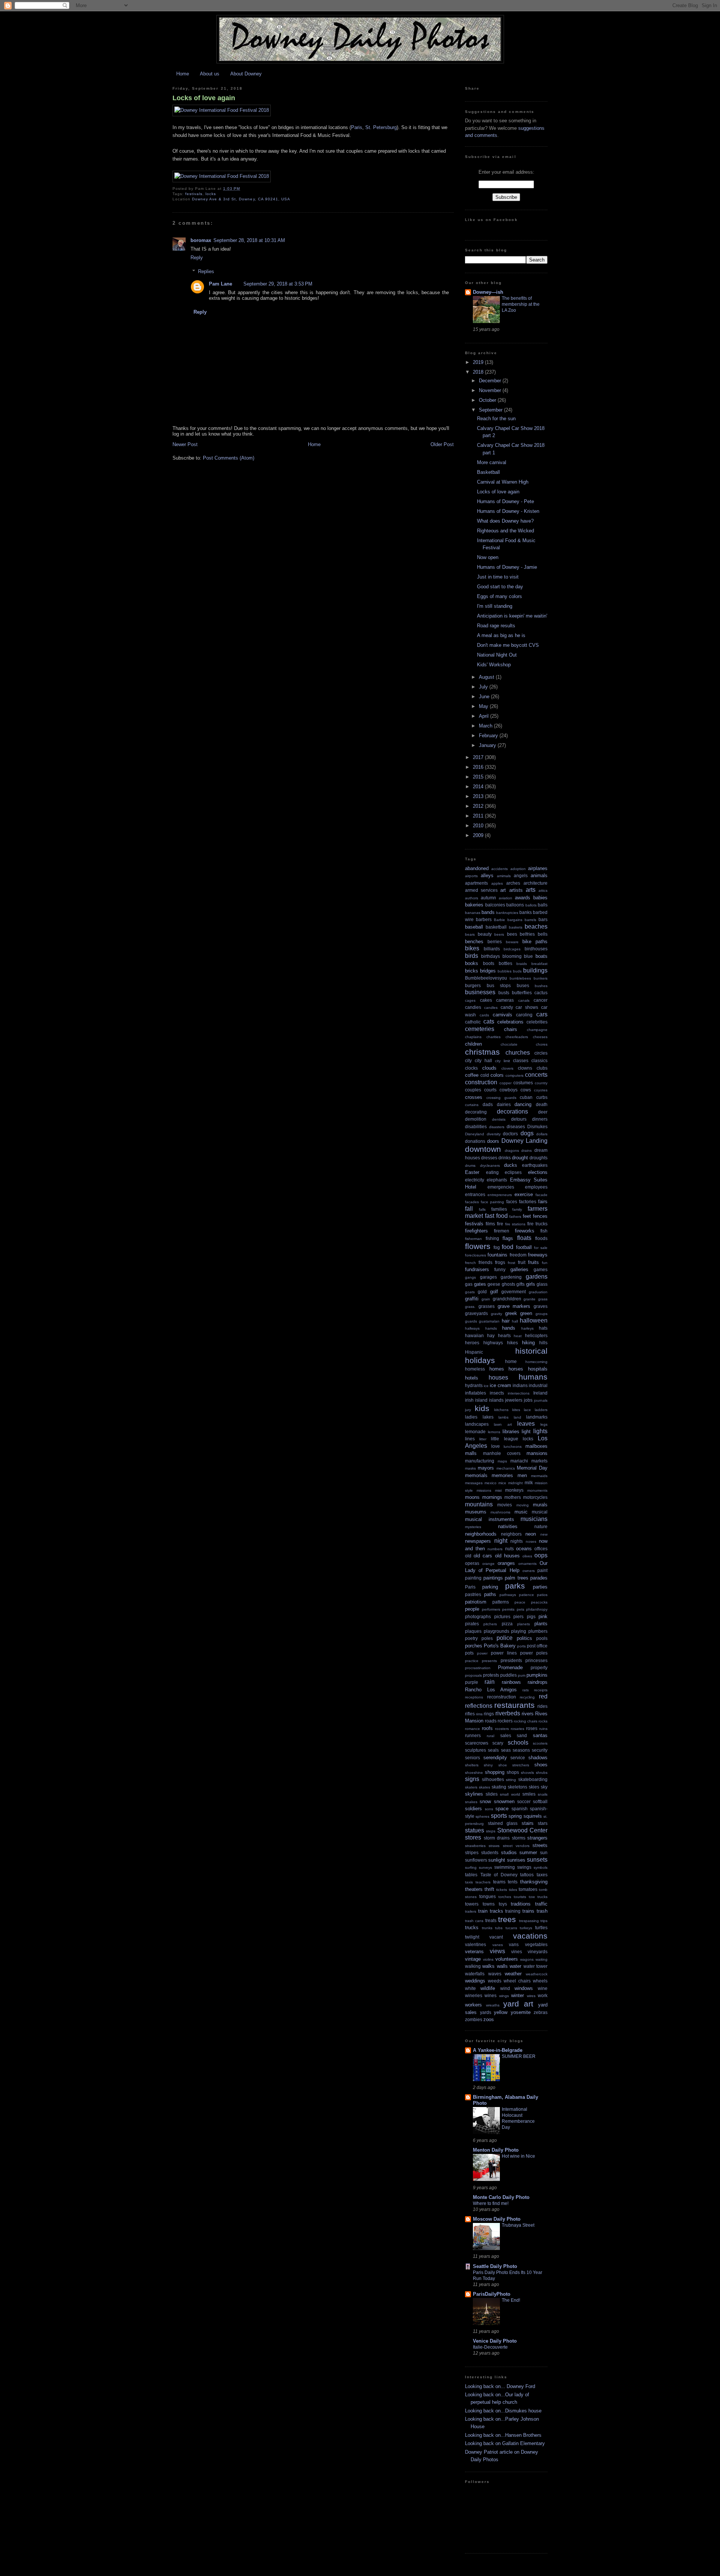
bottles (505, 963)
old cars (483, 1556)
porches (474, 1646)
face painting (492, 1202)
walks (488, 1966)
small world (510, 1794)
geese (494, 1284)
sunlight (497, 1860)
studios (509, 1852)
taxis (469, 1882)
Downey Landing (524, 1141)
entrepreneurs (500, 1195)
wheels (540, 1981)
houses (498, 1377)
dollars (542, 1134)
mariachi (519, 1461)
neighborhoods (481, 1534)
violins (488, 1959)
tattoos (527, 1875)
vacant (496, 1937)
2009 (479, 835)
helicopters (536, 1335)
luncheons (513, 1447)
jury (468, 1410)
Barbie (499, 920)
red (543, 1696)
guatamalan (489, 1321)
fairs (543, 1202)
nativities (508, 1526)
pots (469, 1653)
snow (485, 1801)
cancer (541, 1000)
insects (497, 1393)
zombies (474, 2019)
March (486, 726)
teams (499, 1882)
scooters (540, 1743)
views (497, 1951)
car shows (527, 1007)
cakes (486, 1000)
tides (513, 1890)
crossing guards (501, 1098)
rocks (543, 1721)
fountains (497, 1255)
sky (544, 1787)
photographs (478, 1616)
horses (516, 1369)
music (521, 1512)
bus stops (499, 985)
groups (541, 1314)
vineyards (538, 1952)
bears (470, 934)
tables (471, 1875)
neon (531, 1534)
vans (514, 1944)
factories (528, 1202)
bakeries (474, 905)
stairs (528, 1823)
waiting (541, 1959)
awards (523, 898)
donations (475, 1141)
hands (509, 1328)
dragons (512, 1150)
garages (488, 1277)
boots (489, 963)
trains (528, 1911)
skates (484, 1787)
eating (492, 1172)
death (542, 1104)
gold (482, 1292)
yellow (501, 2012)
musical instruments (490, 1519)
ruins (543, 1729)
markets (539, 1461)
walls (502, 1966)
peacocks (539, 1602)
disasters (497, 1127)
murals (540, 1505)
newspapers (478, 1541)
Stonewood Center (522, 1830)
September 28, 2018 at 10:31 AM (249, 240)
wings (504, 1996)
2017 (479, 757)
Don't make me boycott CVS (508, 645)
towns (489, 1904)
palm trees (517, 1578)
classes (521, 1060)
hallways (472, 1328)
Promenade (510, 1667)
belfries (527, 934)
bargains (515, 920)
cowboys (508, 1090)
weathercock (537, 1974)
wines (490, 1995)
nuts (509, 1549)
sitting (511, 1780)
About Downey (246, 74)
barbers (484, 919)
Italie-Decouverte (490, 2347)
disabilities (476, 1126)
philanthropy (537, 1609)
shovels (527, 1773)
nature (541, 1526)
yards (486, 2012)
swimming (505, 1867)
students (490, 1852)
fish (544, 1231)
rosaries (517, 1729)
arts (531, 890)
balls (543, 905)
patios (542, 1595)
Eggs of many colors (499, 596)
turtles (541, 1927)
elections (538, 1172)
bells (543, 934)
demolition (476, 1119)
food (508, 1247)
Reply (197, 258)
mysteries (473, 1527)
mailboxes (536, 1446)
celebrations (510, 1022)
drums (470, 1166)
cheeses (540, 1037)
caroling (524, 1015)
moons (472, 1497)
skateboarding (533, 1779)
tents (513, 1882)
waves (495, 1974)
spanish (520, 1809)
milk (529, 1483)
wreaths (493, 2005)
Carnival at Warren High (503, 482)
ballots (531, 905)
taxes (542, 1875)
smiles (529, 1794)
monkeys (514, 1490)
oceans (524, 1549)
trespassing (529, 1921)
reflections (479, 1706)
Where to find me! (491, 2203)
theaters (474, 1889)
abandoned (477, 868)
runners (473, 1735)
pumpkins (537, 1675)
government (514, 1292)
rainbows (511, 1682)
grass (543, 1299)
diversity (494, 1134)
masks (470, 1468)
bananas (473, 913)
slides (492, 1794)
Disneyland (475, 1134)
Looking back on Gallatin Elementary (505, 2443)
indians (520, 1385)
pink (543, 1616)
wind (505, 1988)
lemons (494, 1432)
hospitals (538, 1369)
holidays (480, 1360)
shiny (488, 1765)
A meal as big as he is (501, 635)
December (491, 381)
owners (529, 1571)
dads (488, 1104)
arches (513, 883)
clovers (507, 1068)
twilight (472, 1937)
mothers (513, 1497)
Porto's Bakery (500, 1646)
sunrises (516, 1860)
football (524, 1247)
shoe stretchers (514, 1765)
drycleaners (490, 1166)
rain (490, 1682)
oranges (506, 1563)
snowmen (504, 1801)
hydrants (474, 1385)
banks (526, 912)
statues (475, 1830)
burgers (473, 985)
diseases (516, 1126)
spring (515, 1816)
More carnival (492, 462)
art (503, 890)
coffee (472, 1075)
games (541, 1269)
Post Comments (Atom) (229, 458)
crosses (474, 1097)
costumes (523, 1083)
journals (541, 1400)
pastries (473, 1594)
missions (484, 1490)
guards (471, 1321)
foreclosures (475, 1255)
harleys (527, 1328)
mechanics (506, 1468)
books (472, 963)
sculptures (475, 1750)
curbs (542, 1097)
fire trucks (537, 1224)
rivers (528, 1714)
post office (537, 1646)
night (501, 1541)
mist (498, 1490)
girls (531, 1284)
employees (536, 1187)
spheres (482, 1816)
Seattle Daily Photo (495, 2266)
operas (472, 1563)
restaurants (514, 1705)
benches (474, 942)
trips (544, 1921)
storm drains (497, 1838)
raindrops (538, 1682)
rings (489, 1714)
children (473, 1044)
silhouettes (493, 1779)
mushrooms (500, 1512)
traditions (521, 1904)
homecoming (536, 1362)
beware (512, 942)
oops (541, 1555)
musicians (534, 1519)
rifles (470, 1714)
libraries (511, 1432)
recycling (527, 1697)
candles (491, 1008)
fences (540, 1216)
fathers (515, 1217)
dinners (540, 1119)
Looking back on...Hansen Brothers (503, 2435)
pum (522, 1675)
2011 (479, 816)
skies (534, 1787)
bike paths (535, 942)
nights (517, 1541)
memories (502, 1475)
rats (526, 1690)
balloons (515, 905)
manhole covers (502, 1453)
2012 (479, 806)
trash (542, 1911)
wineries (474, 1995)
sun (544, 1852)
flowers (478, 1246)
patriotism (476, 1602)
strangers (537, 1838)
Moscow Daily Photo (497, 2219)
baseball (474, 927)
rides (542, 1706)
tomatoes (528, 1889)
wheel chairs (517, 1981)
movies (505, 1505)
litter (483, 1439)
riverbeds (508, 1713)
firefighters (476, 1231)
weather (513, 1974)
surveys (485, 1867)
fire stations (515, 1224)
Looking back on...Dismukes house (503, 2411)
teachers (483, 1882)
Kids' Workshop (494, 665)
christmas (482, 1052)
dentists (499, 1119)
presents (489, 1661)
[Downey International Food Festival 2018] (222, 110)
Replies (206, 271)
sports (499, 1816)
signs (472, 1779)
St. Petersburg (381, 127)
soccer (524, 1801)
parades (539, 1578)
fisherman (473, 1239)
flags (508, 1238)
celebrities (537, 1022)
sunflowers (476, 1860)
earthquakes (535, 1165)
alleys (487, 875)
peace (520, 1602)
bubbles (505, 971)
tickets (502, 1890)
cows (526, 1090)
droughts (538, 1158)
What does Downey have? (505, 521)
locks (211, 194)
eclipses (513, 1172)
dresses (489, 1158)
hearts (504, 1335)
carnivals (502, 1015)
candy (507, 1007)
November (491, 390)
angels (521, 875)
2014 (479, 787)
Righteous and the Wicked (505, 531)
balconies (495, 905)
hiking (528, 1343)
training (513, 1911)
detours (519, 1119)
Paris (357, 127)
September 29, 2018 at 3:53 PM (278, 284)
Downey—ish (488, 292)
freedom (518, 1255)
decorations (512, 1111)
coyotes (541, 1090)
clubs (542, 1068)
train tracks (491, 1911)
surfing (471, 1867)
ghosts (508, 1284)
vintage (473, 1959)
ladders (541, 1410)
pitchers (490, 1624)
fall (469, 1209)
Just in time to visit (498, 577)
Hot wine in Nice (518, 2156)
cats (489, 1021)
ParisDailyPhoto (492, 2294)
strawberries (475, 1846)
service (518, 1758)
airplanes (538, 868)
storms (519, 1838)
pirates (472, 1624)
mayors (486, 1468)
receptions (474, 1697)
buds (517, 971)
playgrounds (496, 1631)
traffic (541, 1904)
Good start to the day (500, 587)
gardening (511, 1277)
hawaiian (474, 1335)
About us (210, 74)
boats (541, 956)
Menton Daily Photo (496, 2150)
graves (541, 1306)
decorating (476, 1112)
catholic (473, 1022)
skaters (471, 1787)
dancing (523, 1104)
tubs (499, 1928)
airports (471, 876)
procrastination (478, 1668)
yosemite (521, 2012)
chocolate (509, 1044)
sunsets (537, 1860)
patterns (501, 1602)
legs (544, 1424)
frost (511, 1263)
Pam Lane (220, 284)
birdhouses (536, 949)
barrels (530, 920)
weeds (495, 1981)
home (511, 1361)
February (489, 736)
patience (526, 1595)
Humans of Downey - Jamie (507, 567)
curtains (472, 1105)
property (539, 1667)
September (491, 410)
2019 (479, 362)
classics (539, 1060)
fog (497, 1247)
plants (541, 1624)
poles (487, 1638)
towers (472, 1904)
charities (493, 1037)
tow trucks (538, 1897)
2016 (479, 767)
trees (507, 1919)
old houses (507, 1556)
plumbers (538, 1631)
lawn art (503, 1424)
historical (531, 1351)
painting (473, 1578)
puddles (508, 1675)
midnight (515, 1483)
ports (521, 1646)
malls (471, 1453)
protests (491, 1675)
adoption (518, 869)
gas (469, 1284)
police (505, 1638)
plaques (473, 1631)
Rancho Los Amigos (491, 1690)
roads (491, 1721)
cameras (505, 1000)
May (484, 706)
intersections (519, 1393)
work (543, 1995)
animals (539, 875)
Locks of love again (204, 98)
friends (485, 1262)
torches (505, 1897)
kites (516, 1410)
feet (527, 1216)
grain (486, 1299)
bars (543, 919)
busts (504, 993)
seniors (472, 1758)
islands (496, 1400)
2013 (479, 796)
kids (482, 1408)
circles (541, 1053)
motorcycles (535, 1497)
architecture (535, 883)
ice (486, 1386)
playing (519, 1631)
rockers (505, 1721)
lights (540, 1431)
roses (532, 1728)
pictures (502, 1616)
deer (543, 1112)
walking (473, 1966)
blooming (512, 956)
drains (526, 1150)
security (540, 1750)
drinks (505, 1158)
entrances (475, 1194)
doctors (510, 1134)
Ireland (540, 1393)
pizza (507, 1624)
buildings (535, 970)
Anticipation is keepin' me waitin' (512, 616)
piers (518, 1616)
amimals (504, 876)
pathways (508, 1595)
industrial (538, 1385)
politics (524, 1638)
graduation (538, 1292)
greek (511, 1313)
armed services (481, 890)
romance (472, 1729)
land (517, 1417)
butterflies (522, 993)
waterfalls (475, 1974)
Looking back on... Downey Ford (500, 2386)
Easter (472, 1172)
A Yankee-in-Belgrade (498, 2050)
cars (542, 1014)
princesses (536, 1660)
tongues (487, 1896)
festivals (194, 194)
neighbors (511, 1534)
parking (490, 1587)
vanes (498, 1945)
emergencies (501, 1187)
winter (517, 1995)
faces (512, 1202)
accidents (499, 869)
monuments (537, 1490)
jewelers (514, 1400)
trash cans (474, 1921)
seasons (521, 1750)
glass (542, 1284)
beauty (485, 934)
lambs (503, 1417)
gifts (520, 1284)
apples (497, 883)
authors (472, 898)
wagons (527, 1959)
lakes (488, 1417)
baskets (516, 927)
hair (506, 1321)
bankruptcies (507, 913)
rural (490, 1736)
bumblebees (520, 978)
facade (541, 1195)
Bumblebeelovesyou (486, 978)
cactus (541, 993)
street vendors (516, 1846)
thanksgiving (534, 1882)
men (522, 1475)
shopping (495, 1772)
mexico (490, 1483)
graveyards (476, 1313)
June (485, 697)
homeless (475, 1369)
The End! (511, 2300)
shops (513, 1772)
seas (506, 1750)
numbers (495, 1549)
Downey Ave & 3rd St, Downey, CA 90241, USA (241, 199)
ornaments (527, 1564)
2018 (479, 372)
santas (540, 1735)
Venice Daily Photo (495, 2341)
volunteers (507, 1959)
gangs (470, 1277)
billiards (492, 949)
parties (540, 1587)
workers (473, 2005)
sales (506, 1735)
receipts (541, 1690)
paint (542, 1570)
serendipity (495, 1758)
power (482, 1653)
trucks (472, 1927)
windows (524, 1988)
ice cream (500, 1385)
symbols (541, 1867)
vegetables (536, 1944)
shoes (541, 1765)
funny (500, 1269)
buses (523, 985)
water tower (535, 1966)
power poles (534, 1653)
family (517, 1209)
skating (499, 1787)
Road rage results (496, 626)
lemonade (475, 1432)
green (526, 1313)
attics (543, 890)
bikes (472, 948)
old (468, 1556)
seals (493, 1750)
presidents (511, 1660)
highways (493, 1343)
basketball (496, 927)
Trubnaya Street (518, 2225)
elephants (497, 1180)
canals (524, 1000)
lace (527, 1410)
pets (520, 1609)
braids (522, 964)
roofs (487, 1728)
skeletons (517, 1787)
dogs (527, 1133)
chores (542, 1044)
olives (527, 1556)
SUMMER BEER (519, 2056)
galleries (519, 1269)
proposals (473, 1675)
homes (497, 1369)
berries (495, 942)
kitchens (501, 1410)
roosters (502, 1729)
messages (474, 1483)
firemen (502, 1231)
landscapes (477, 1424)
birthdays (490, 956)
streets (540, 1845)
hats (543, 1328)
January (488, 745)
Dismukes (537, 1126)
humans (533, 1377)
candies (473, 1007)
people (472, 1609)
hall (515, 1321)
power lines (504, 1653)
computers (514, 1075)
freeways (538, 1255)
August (487, 677)
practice (472, 1661)
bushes (541, 986)
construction (481, 1082)
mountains (479, 1504)
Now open (488, 557)
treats (491, 1920)
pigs (531, 1616)
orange (488, 1564)
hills (543, 1343)
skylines (474, 1794)
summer (528, 1852)
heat (518, 1336)
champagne (537, 1030)
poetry (471, 1638)
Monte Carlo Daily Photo (501, 2197)
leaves (526, 1424)
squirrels (533, 1816)
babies (540, 898)
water (515, 1966)
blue (528, 956)
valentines (475, 1944)
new (544, 1534)
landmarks (537, 1417)
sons (489, 1809)
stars (543, 1823)
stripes (472, 1852)
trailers (471, 1911)
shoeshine (474, 1773)
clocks (471, 1068)
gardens (537, 1277)
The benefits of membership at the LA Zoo (521, 304)
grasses (487, 1306)
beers (499, 934)
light (526, 1432)
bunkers (541, 978)
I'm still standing (495, 606)
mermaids (539, 1476)
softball (540, 1801)
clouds (489, 1068)
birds (472, 956)
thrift (489, 1889)
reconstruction (502, 1697)
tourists (520, 1897)
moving (523, 1505)
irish (469, 1400)
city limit (502, 1061)
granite (529, 1299)
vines (517, 1952)
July (484, 687)
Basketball (488, 472)
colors (497, 1075)
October (488, 400)
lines (470, 1439)
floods (541, 1238)
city (468, 1060)
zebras (541, 2012)
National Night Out (497, 655)
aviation (505, 898)
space (502, 1809)
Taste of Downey (499, 1875)
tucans (511, 1928)
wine (543, 1988)
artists (516, 890)
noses (531, 1541)
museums (476, 1512)
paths (490, 1594)
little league (504, 1439)
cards (484, 1015)
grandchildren (507, 1299)
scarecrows (477, 1743)
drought (520, 1158)
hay (491, 1335)
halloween (534, 1320)
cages (470, 1000)
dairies (504, 1104)
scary (498, 1743)
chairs (511, 1029)
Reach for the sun (496, 419)
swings (524, 1867)
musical (540, 1512)
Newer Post (185, 444)
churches (518, 1053)
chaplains (473, 1037)
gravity (496, 1314)
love (496, 1446)
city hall (483, 1060)
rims (479, 1714)
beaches (536, 927)
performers (491, 1609)
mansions (537, 1453)
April (484, 716)
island (481, 1400)
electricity (475, 1180)
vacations (530, 1936)
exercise (524, 1194)
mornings (492, 1497)
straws (494, 1846)
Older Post (442, 444)
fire (500, 1224)
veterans (474, 1952)
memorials (476, 1475)
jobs (528, 1400)
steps (491, 1831)
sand (522, 1735)
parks (515, 1586)
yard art (518, 2004)
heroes (472, 1343)
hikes (512, 1343)
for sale (541, 1248)
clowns (525, 1068)
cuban (526, 1097)
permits (508, 1609)
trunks (487, 1928)
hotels (472, 1378)
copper (505, 1083)
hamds (491, 1328)
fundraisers (477, 1269)
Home (183, 74)
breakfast (539, 964)
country (541, 1083)
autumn (488, 898)
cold (485, 1075)
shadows (538, 1758)
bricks (472, 971)
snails (543, 1794)
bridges (488, 971)
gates (480, 1284)
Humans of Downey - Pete (505, 501)
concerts (536, 1075)
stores (473, 1837)
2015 (479, 777)
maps (502, 1461)
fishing (492, 1238)
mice (502, 1483)
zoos (489, 2019)
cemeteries (480, 1029)
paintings (493, 1578)
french (470, 1263)
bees (512, 934)
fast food (496, 1216)
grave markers (514, 1306)
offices (541, 1549)
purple (472, 1682)
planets (523, 1624)
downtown (483, 1149)
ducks (511, 1165)
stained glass (503, 1823)
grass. (470, 1307)
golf (494, 1292)
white (470, 1988)
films (490, 1224)
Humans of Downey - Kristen (508, 511)
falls (482, 1209)
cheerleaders (517, 1037)
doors (493, 1141)
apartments (476, 883)
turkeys (526, 1928)
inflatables (475, 1393)
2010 (479, 826)
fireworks (525, 1231)
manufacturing (480, 1461)
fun (545, 1263)
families (499, 1209)
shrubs (542, 1773)
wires (531, 1996)
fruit (522, 1262)
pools (542, 1638)
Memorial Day (532, 1468)
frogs (500, 1262)
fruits (533, 1262)
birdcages (512, 949)
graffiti (472, 1299)
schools (518, 1743)
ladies (471, 1417)
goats (470, 1292)
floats (524, 1238)
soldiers (473, 1809)
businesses (480, 992)
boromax (201, 240)
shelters (472, 1765)
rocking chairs (526, 1721)
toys (503, 1904)
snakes (471, 1802)
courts (490, 1090)
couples (473, 1090)
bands (488, 912)
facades (472, 1202)
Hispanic (474, 1352)
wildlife (488, 1988)
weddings (475, 1981)
